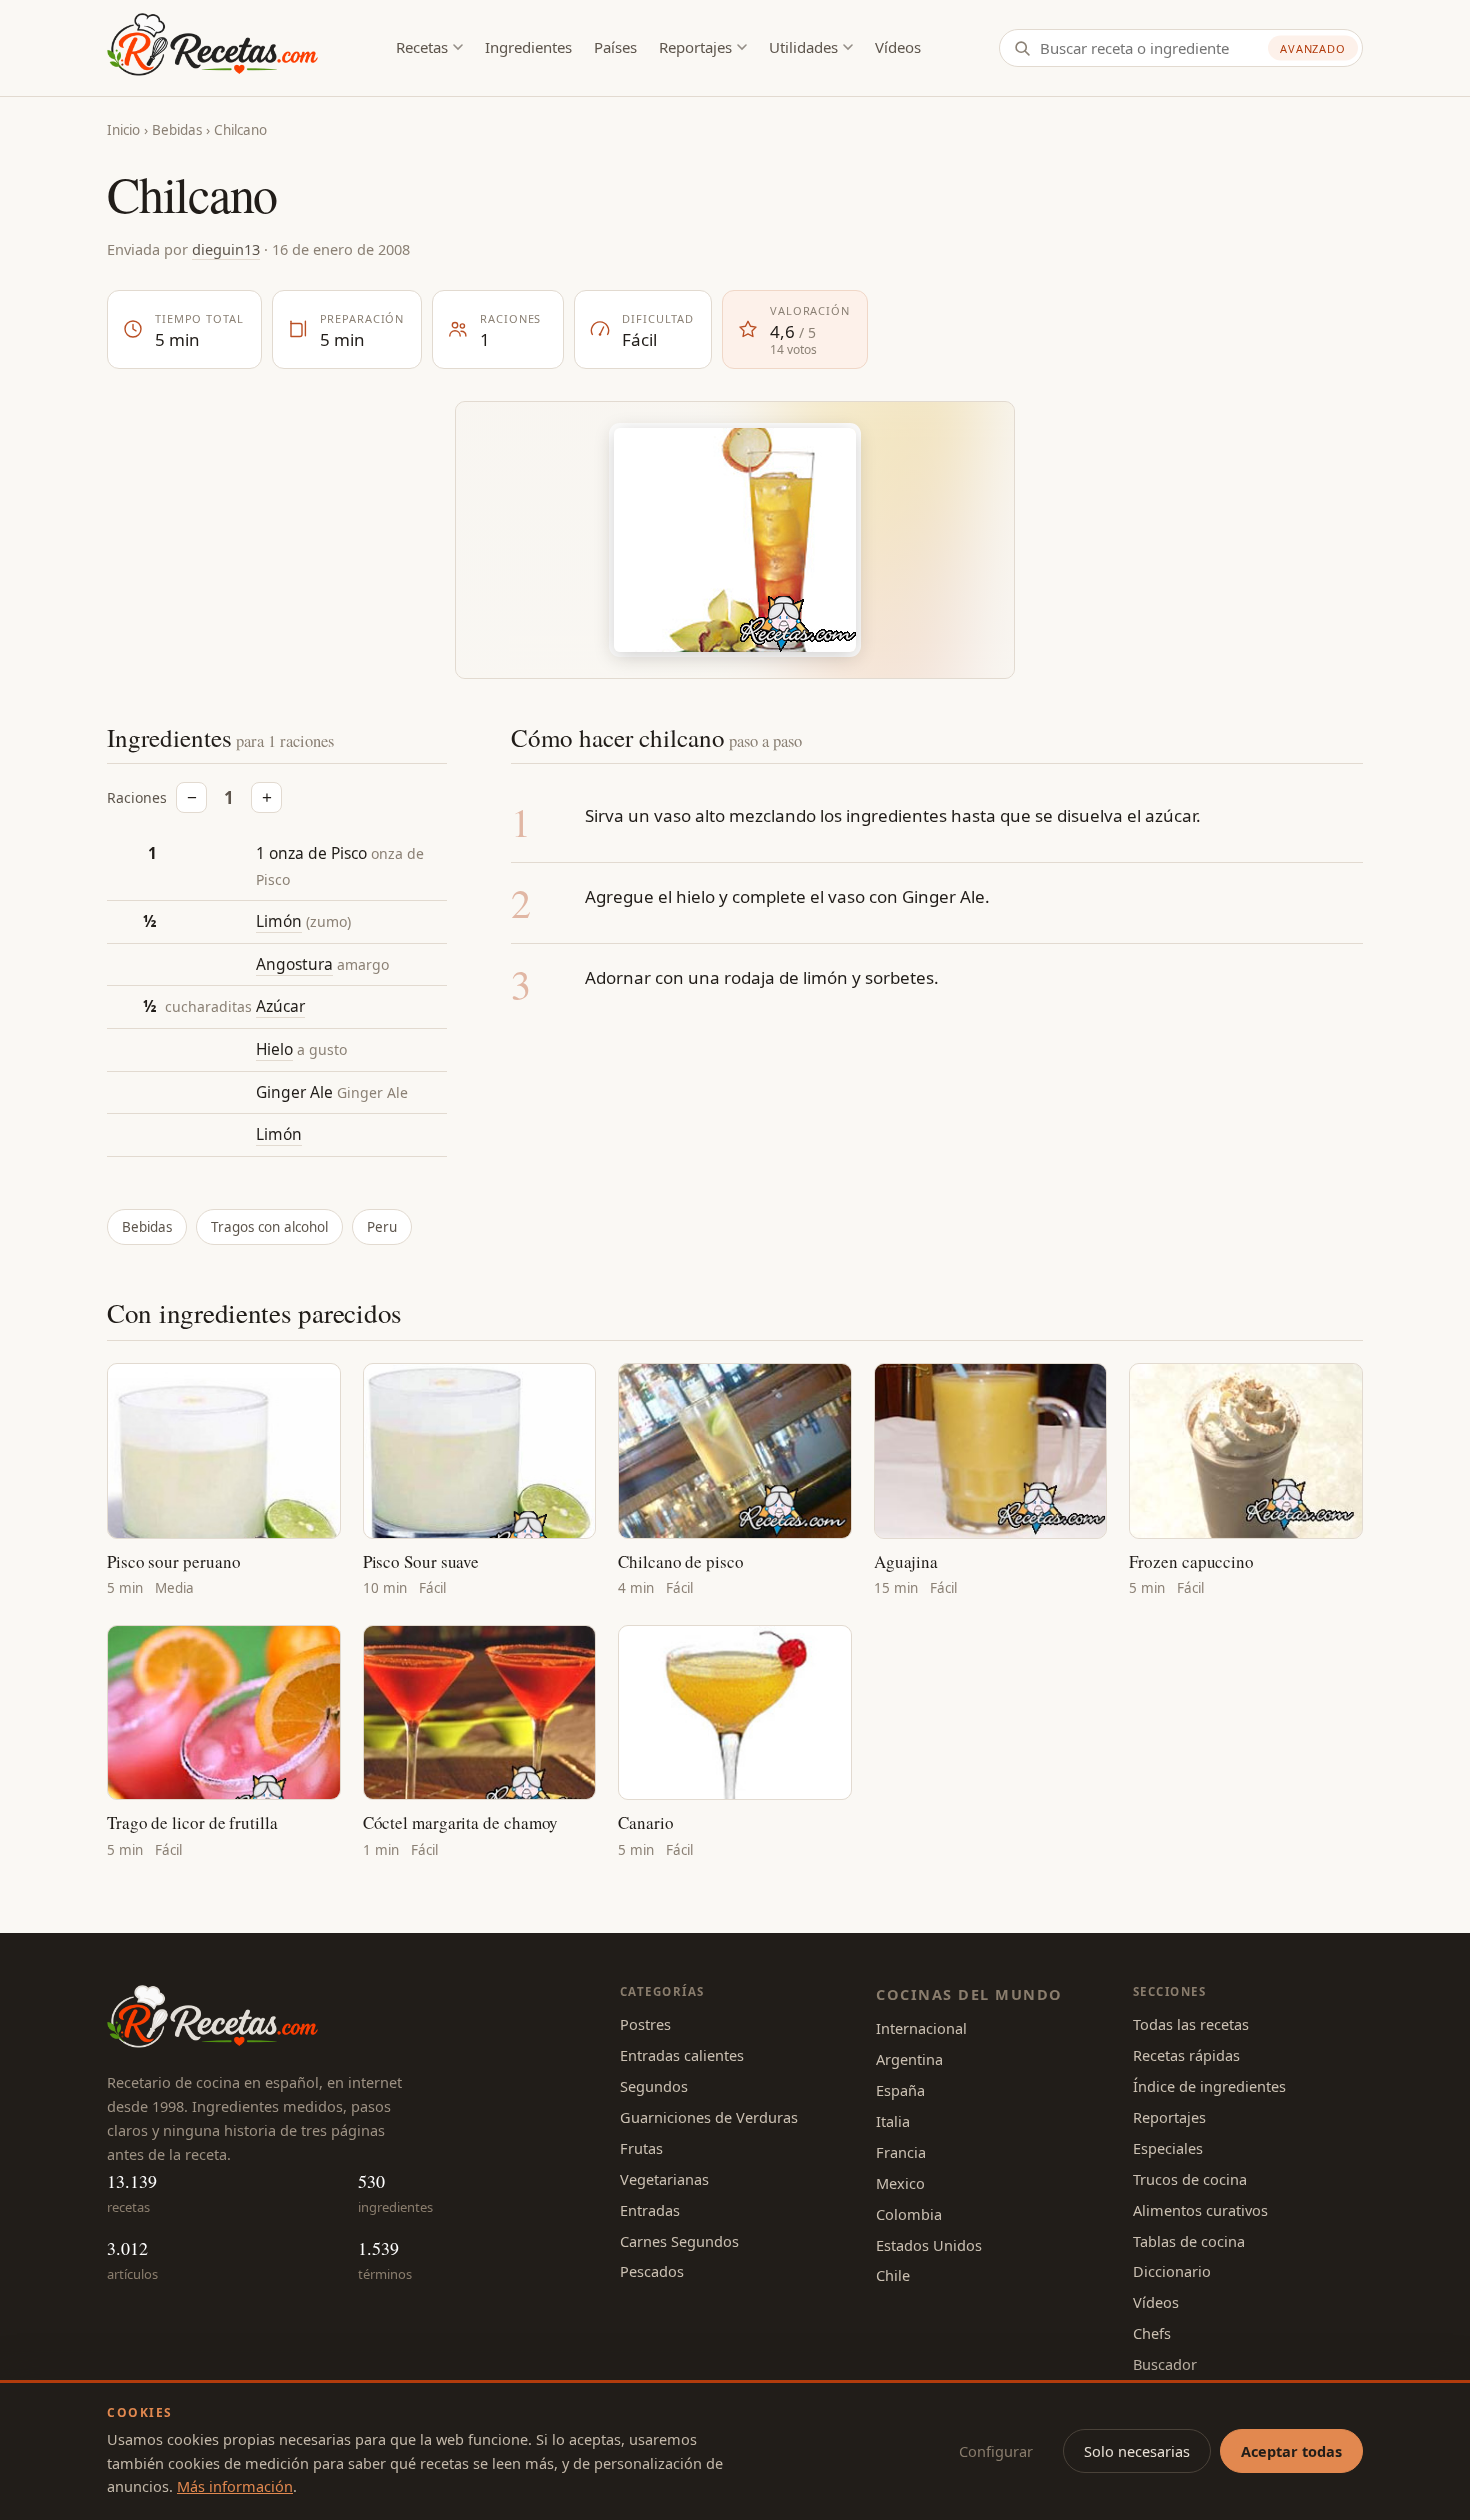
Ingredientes (528, 47)
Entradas (650, 2210)
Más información (235, 2486)
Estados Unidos (929, 2245)
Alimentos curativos (1200, 2210)
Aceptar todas (1291, 2451)
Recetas (422, 47)
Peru (382, 1227)
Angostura (294, 964)
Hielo (274, 1049)
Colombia (909, 2214)
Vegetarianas (664, 2179)
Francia (901, 2152)
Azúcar (280, 1006)
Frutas (641, 2148)
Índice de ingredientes (1209, 2086)
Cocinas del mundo (969, 1994)
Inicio (123, 130)
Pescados (652, 2271)
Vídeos (898, 47)
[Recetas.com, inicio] (212, 48)
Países (615, 47)
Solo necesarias (1137, 2451)
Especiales (1168, 2148)
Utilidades (803, 47)
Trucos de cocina (1190, 2179)
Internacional (921, 2028)
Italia (893, 2121)
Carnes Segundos (679, 2241)
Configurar (996, 2451)
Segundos (654, 2086)
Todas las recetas (1191, 2024)
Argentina (909, 2059)
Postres (645, 2024)
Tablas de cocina (1189, 2241)
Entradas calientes (682, 2055)
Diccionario (1172, 2271)
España (900, 2090)
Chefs (1152, 2333)
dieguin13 (226, 249)
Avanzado (1313, 48)
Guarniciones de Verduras (709, 2117)
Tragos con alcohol (269, 1227)
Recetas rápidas (1186, 2055)
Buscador (1165, 2364)
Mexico (900, 2183)
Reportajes (695, 47)
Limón (279, 921)
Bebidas (177, 130)
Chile (893, 2275)
